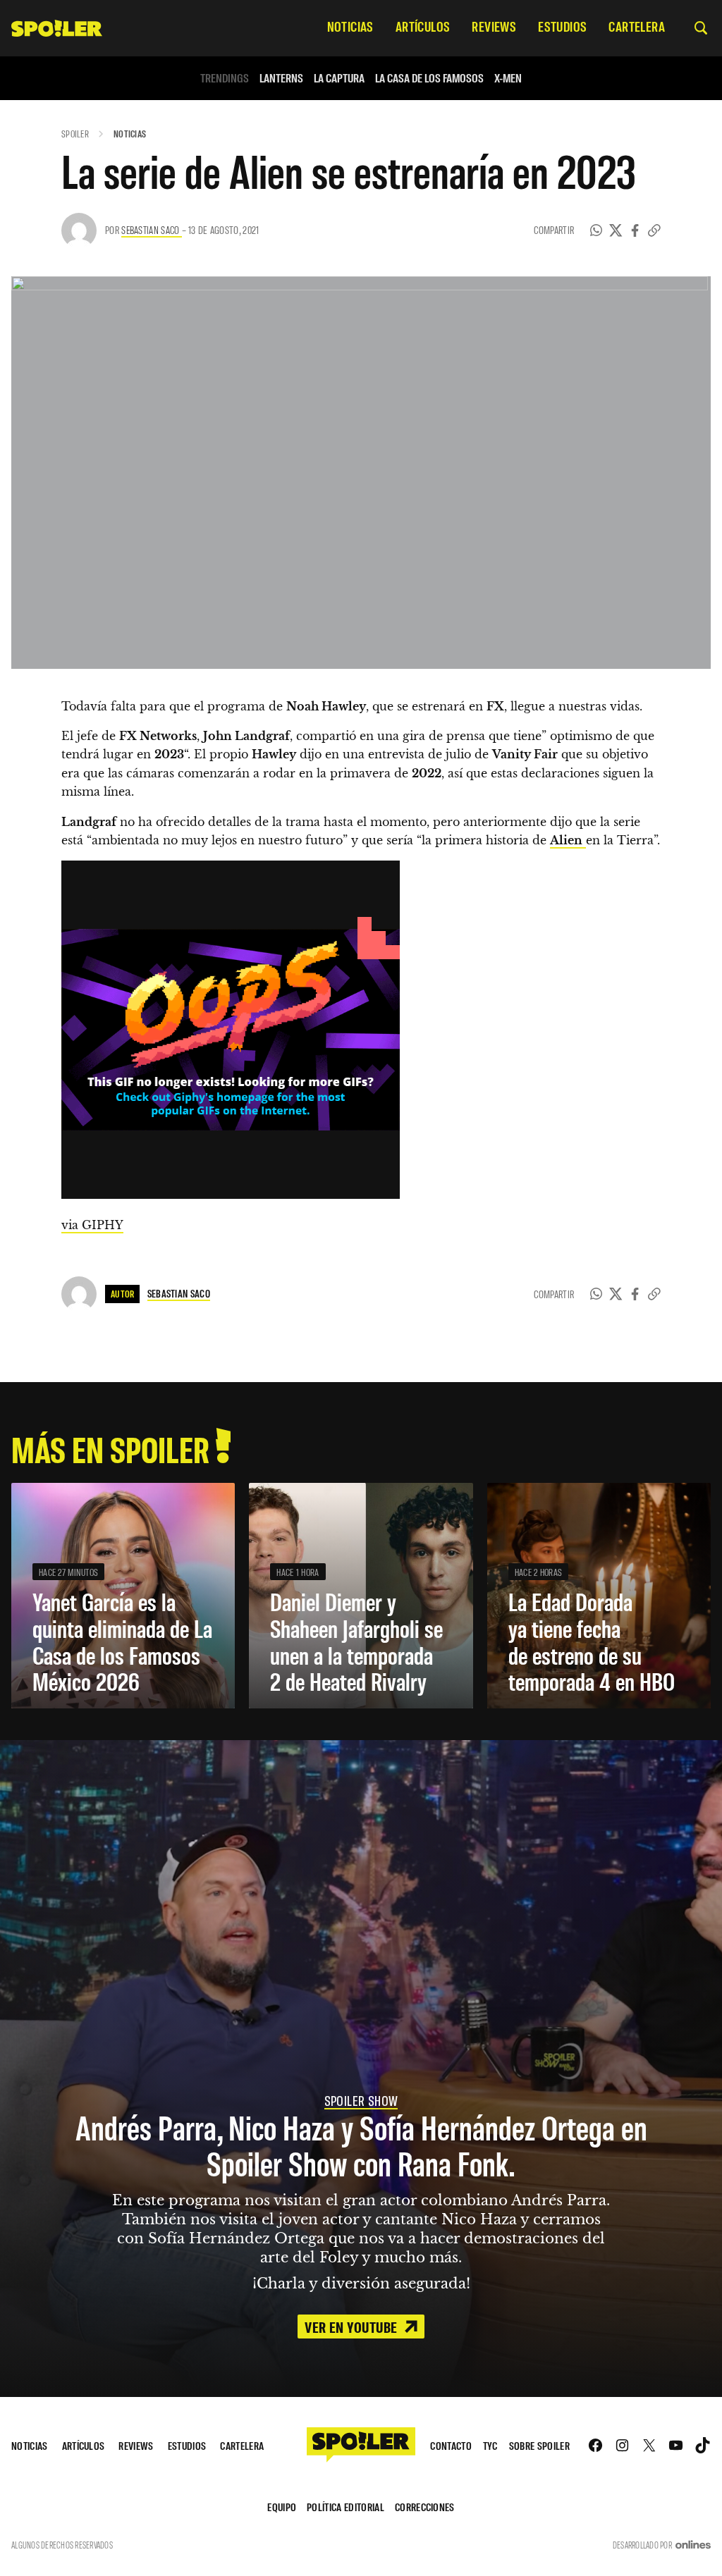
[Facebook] (635, 230)
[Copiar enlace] (654, 230)
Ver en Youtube (353, 2327)
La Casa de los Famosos (429, 78)
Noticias (130, 134)
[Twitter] (616, 230)
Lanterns (281, 78)
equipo (282, 2507)
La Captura (339, 78)
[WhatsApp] (596, 230)
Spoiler (75, 134)
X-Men (508, 78)
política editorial (345, 2507)
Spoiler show (361, 2100)
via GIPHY (92, 1225)
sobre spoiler (539, 2445)
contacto (451, 2445)
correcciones (425, 2507)
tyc (490, 2445)
